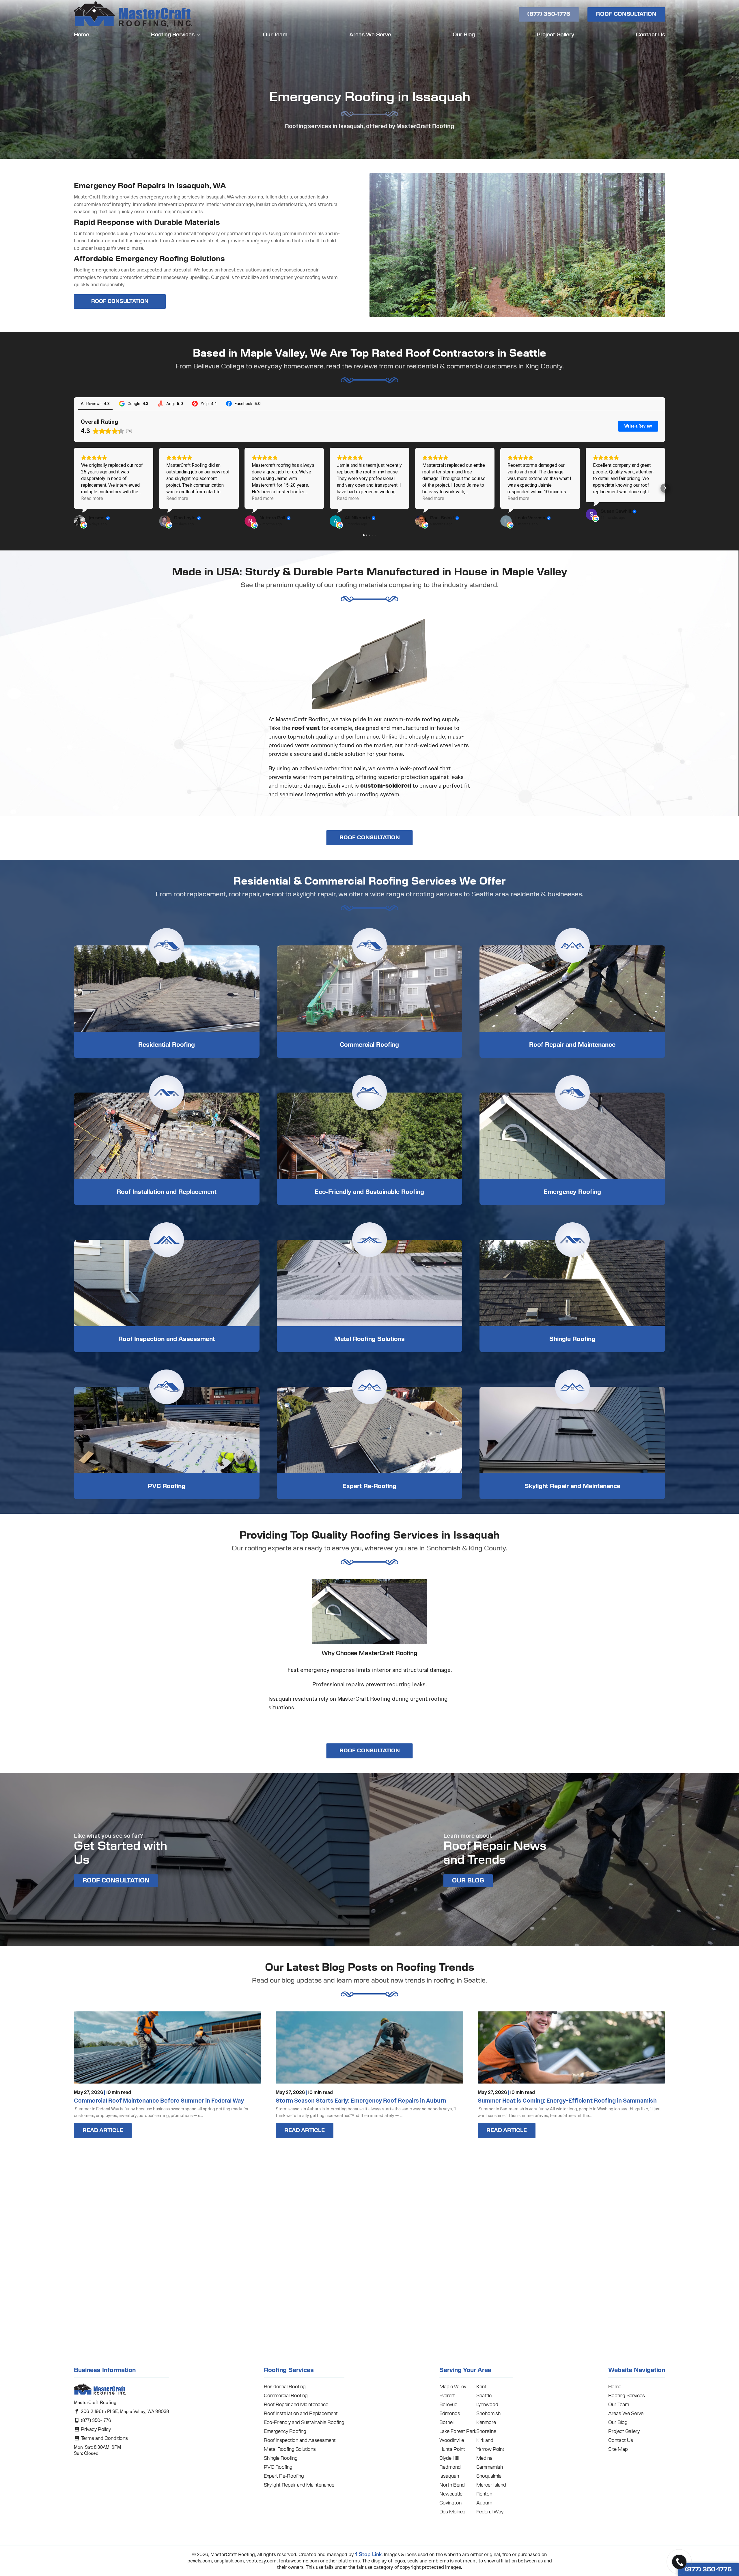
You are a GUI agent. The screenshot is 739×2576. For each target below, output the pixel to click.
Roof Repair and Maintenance (572, 1045)
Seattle (484, 2396)
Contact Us (651, 35)
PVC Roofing (167, 1486)
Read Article (103, 2131)
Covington (450, 2503)
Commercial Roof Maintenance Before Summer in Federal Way (159, 2101)
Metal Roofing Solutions (369, 1339)
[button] (74, 488)
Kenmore (486, 2423)
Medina (484, 2458)
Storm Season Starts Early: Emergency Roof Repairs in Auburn (361, 2101)
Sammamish (490, 2467)
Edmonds (450, 2414)
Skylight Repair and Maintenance (572, 1486)
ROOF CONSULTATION (626, 14)
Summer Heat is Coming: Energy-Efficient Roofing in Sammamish (567, 2101)
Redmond (450, 2467)
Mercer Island (491, 2485)
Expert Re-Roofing (369, 1486)
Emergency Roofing (572, 1192)
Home (82, 35)
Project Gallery (555, 35)
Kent (481, 2387)
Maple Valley (453, 2387)
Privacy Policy (95, 2429)
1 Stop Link (368, 2555)
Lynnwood (487, 2405)
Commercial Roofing (369, 1045)
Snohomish (488, 2414)
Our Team (275, 35)
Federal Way (490, 2512)
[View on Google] (80, 521)
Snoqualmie (489, 2476)
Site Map (618, 2449)
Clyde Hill (449, 2458)
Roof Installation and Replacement (167, 1192)
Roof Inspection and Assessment (167, 1339)
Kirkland (485, 2440)
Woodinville (452, 2440)
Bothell (447, 2423)
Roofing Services (173, 35)
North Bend (452, 2485)
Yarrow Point (490, 2449)
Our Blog (464, 35)
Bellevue (448, 2405)
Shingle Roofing (572, 1339)
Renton (484, 2494)
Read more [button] (92, 498)
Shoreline (486, 2431)
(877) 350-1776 (549, 14)
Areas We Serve (370, 35)
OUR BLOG (468, 1881)
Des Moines (452, 2512)
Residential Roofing (167, 1045)
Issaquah (449, 2476)
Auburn (484, 2503)
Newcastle (451, 2494)
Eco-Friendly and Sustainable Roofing (369, 1192)
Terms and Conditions (104, 2438)
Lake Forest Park (458, 2431)
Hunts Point (452, 2449)
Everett (447, 2396)
